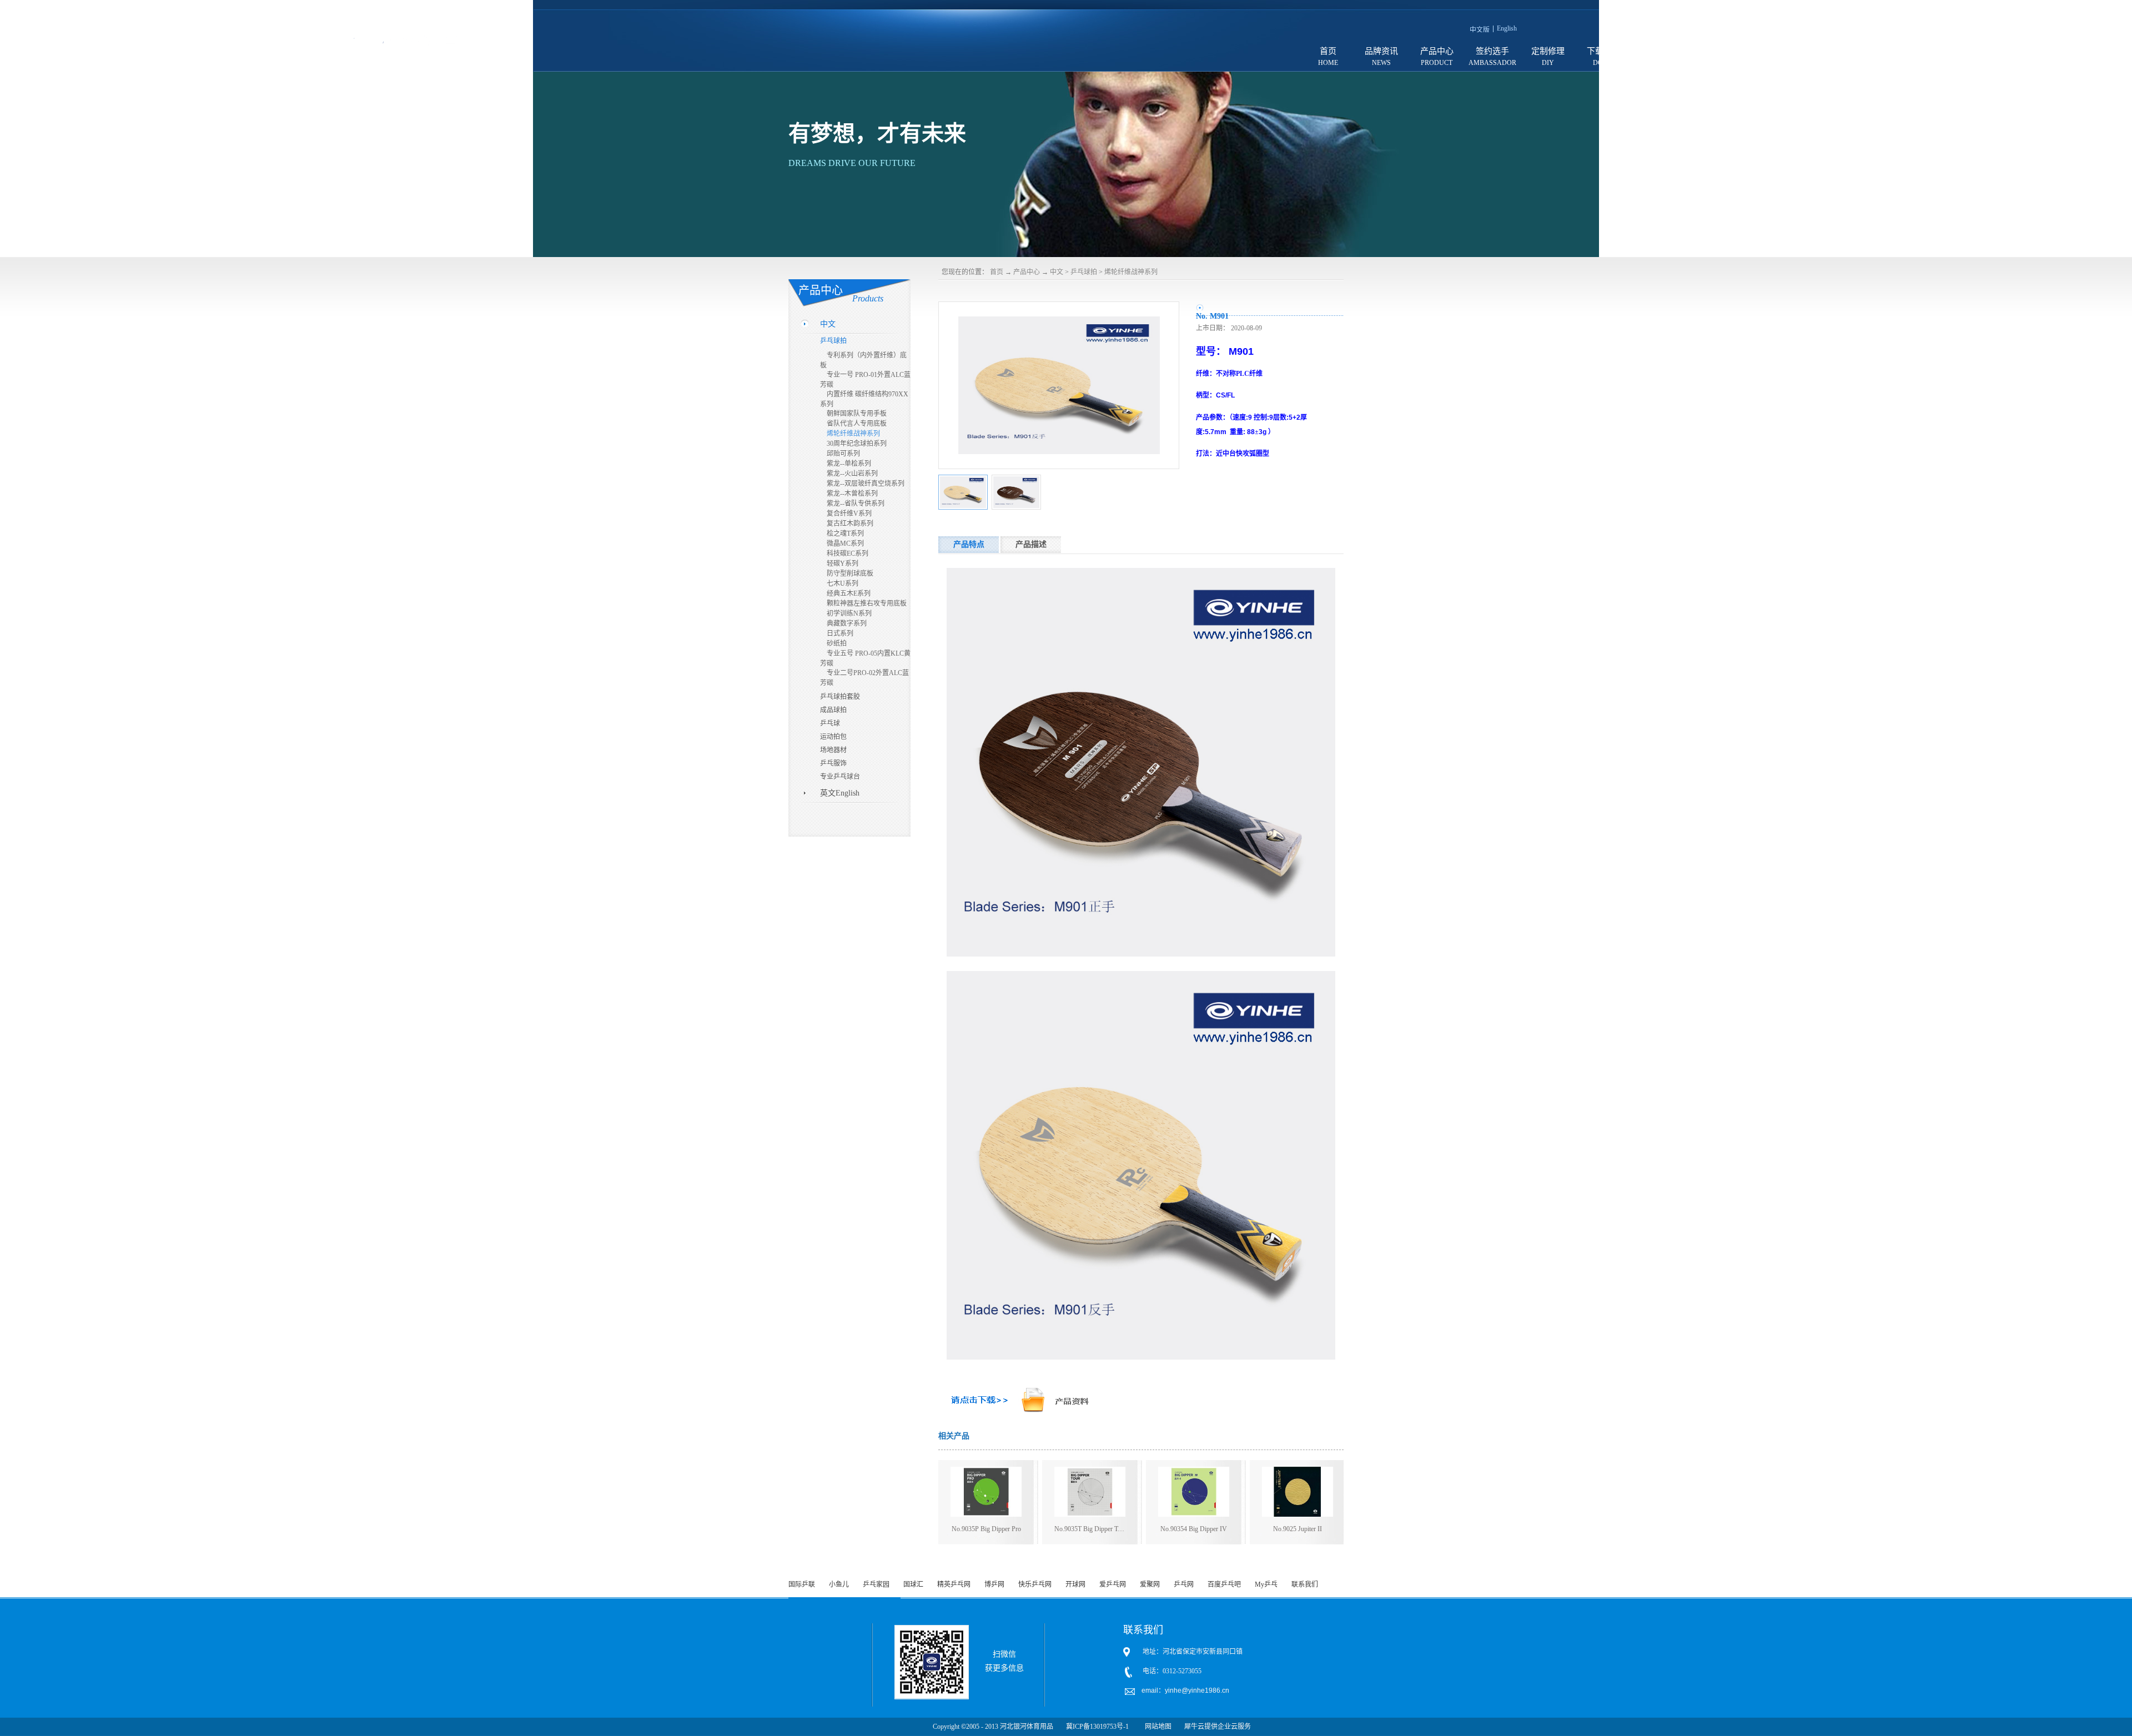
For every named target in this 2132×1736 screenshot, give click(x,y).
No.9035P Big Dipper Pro (986, 1529)
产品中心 (1027, 272)
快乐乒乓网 (1035, 1584)
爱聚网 (1150, 1584)
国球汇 (913, 1584)
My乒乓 (1266, 1584)
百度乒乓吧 (1224, 1584)
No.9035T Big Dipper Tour (1090, 1529)
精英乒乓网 (954, 1584)
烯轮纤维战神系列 (1131, 272)
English (1507, 28)
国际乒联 (802, 1584)
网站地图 (1156, 1727)
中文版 (1480, 30)
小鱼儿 (839, 1584)
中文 (1057, 272)
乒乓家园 (876, 1584)
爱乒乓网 (1113, 1584)
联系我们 (1305, 1584)
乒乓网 (1184, 1584)
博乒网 (994, 1584)
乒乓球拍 (1084, 272)
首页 (1328, 51)
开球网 (1075, 1584)
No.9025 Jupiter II (1298, 1529)
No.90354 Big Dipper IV (1194, 1529)
